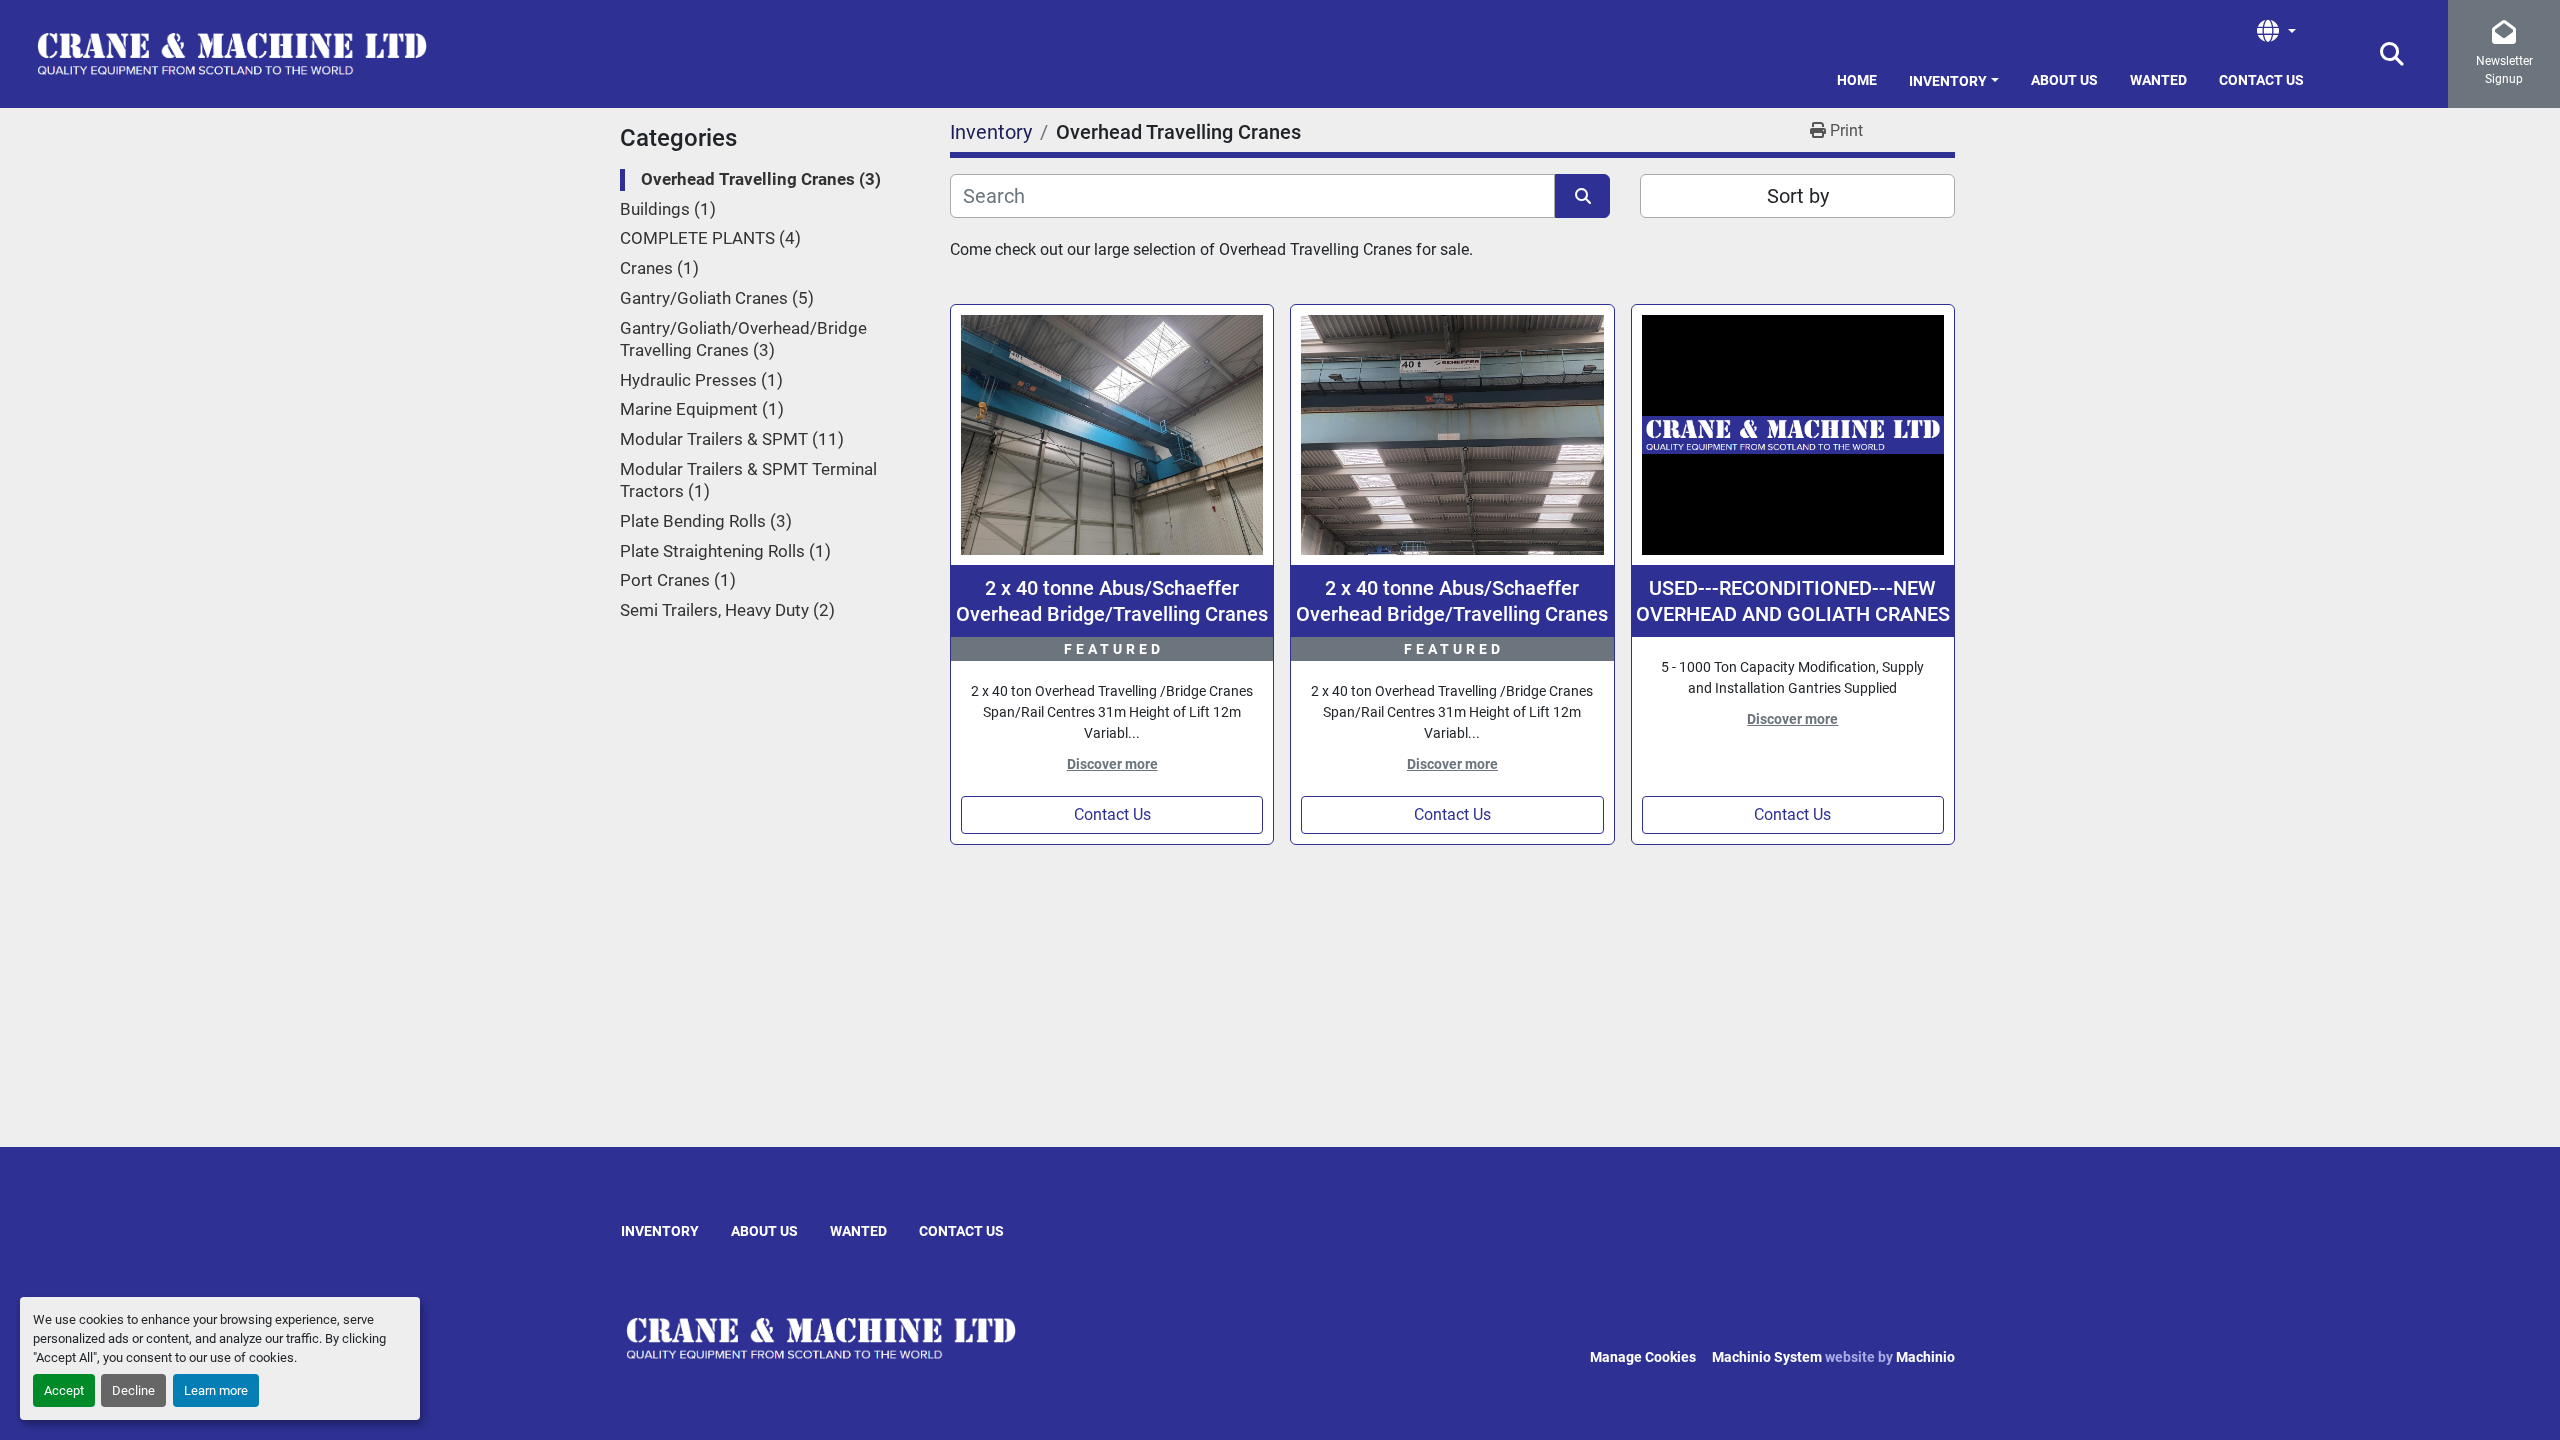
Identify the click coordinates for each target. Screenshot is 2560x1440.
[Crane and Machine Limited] (821, 1337)
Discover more (1112, 764)
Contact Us (2261, 80)
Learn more (216, 1390)
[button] (1954, 77)
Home (1857, 80)
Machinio (1925, 1357)
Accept (64, 1390)
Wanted (2158, 80)
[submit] (1582, 196)
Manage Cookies (1643, 1357)
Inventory (1948, 81)
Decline (133, 1390)
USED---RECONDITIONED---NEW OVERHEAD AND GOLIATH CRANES (1793, 601)
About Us (2064, 80)
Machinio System (1767, 1357)
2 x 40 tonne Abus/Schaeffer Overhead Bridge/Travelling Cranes (1112, 601)
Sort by (1798, 196)
